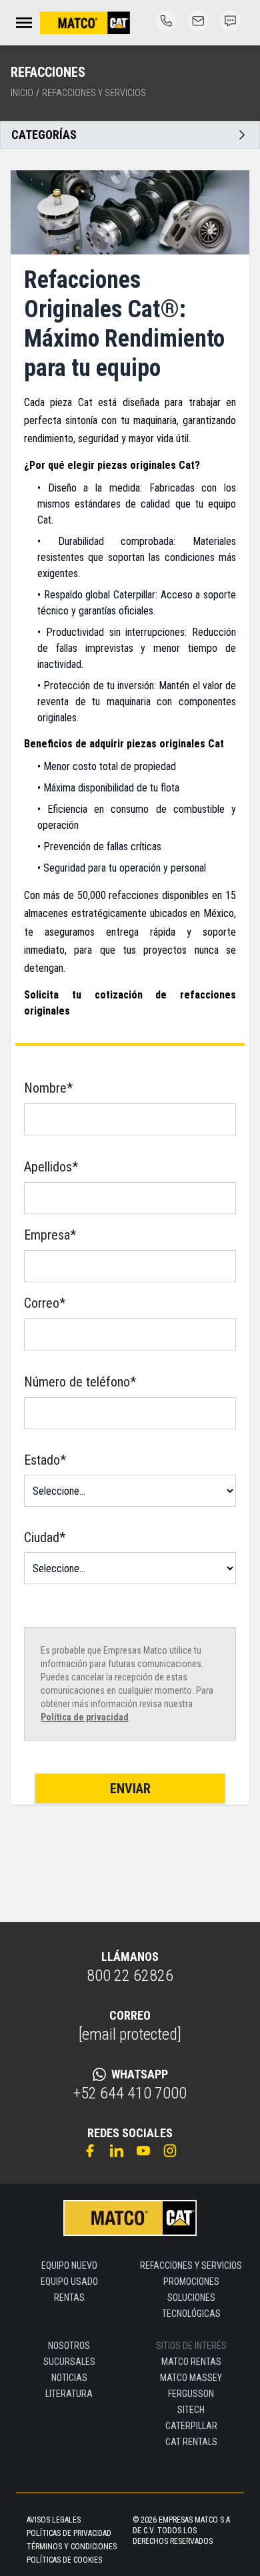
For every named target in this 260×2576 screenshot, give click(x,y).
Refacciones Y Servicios (94, 93)
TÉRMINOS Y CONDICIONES (72, 2547)
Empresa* (50, 1235)
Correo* (45, 1303)
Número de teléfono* (80, 1382)
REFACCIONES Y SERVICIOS (191, 2265)
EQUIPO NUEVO (69, 2265)
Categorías (44, 135)
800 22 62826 (130, 1976)
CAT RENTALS (191, 2442)
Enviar (130, 1789)
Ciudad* (45, 1537)
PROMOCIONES (191, 2281)
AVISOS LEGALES (54, 2520)
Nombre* (48, 1088)
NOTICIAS (69, 2378)
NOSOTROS (69, 2346)
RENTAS (69, 2297)
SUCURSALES (69, 2362)
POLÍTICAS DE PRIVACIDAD (69, 2533)
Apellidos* (51, 1167)
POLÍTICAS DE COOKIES (64, 2560)
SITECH (191, 2410)
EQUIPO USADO (69, 2281)
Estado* (45, 1460)
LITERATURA (69, 2394)
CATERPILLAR (191, 2426)
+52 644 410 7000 (130, 2093)
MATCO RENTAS (191, 2362)
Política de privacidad (85, 1717)
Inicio (22, 93)
